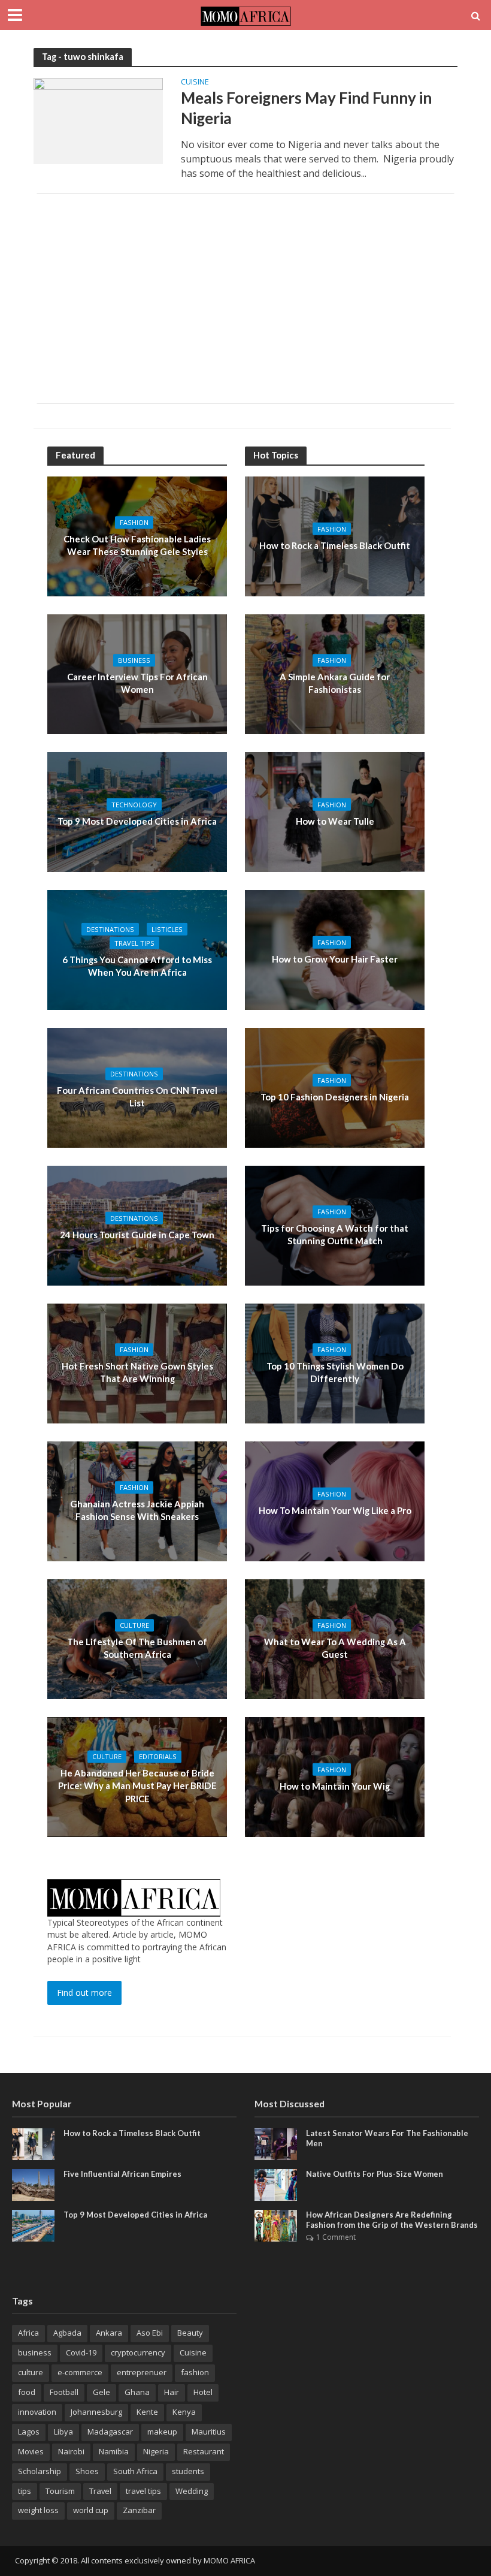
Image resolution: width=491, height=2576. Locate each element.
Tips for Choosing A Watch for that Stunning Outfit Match (335, 1234)
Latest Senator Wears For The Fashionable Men (387, 2138)
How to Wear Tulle (335, 821)
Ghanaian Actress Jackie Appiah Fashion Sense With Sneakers (137, 1510)
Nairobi (71, 2451)
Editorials (158, 1756)
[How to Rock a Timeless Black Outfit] (33, 2143)
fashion (195, 2372)
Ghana (137, 2392)
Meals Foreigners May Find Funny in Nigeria (306, 108)
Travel (100, 2491)
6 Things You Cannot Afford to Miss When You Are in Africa (137, 966)
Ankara (109, 2333)
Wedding (192, 2491)
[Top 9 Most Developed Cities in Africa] (33, 2224)
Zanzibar (139, 2510)
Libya (63, 2432)
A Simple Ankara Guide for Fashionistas (335, 683)
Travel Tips (134, 943)
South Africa (135, 2471)
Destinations (110, 929)
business (35, 2352)
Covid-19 (81, 2352)
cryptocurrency (138, 2352)
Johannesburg (96, 2412)
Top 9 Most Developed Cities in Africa (137, 821)
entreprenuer (142, 2372)
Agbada (67, 2333)
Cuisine (195, 82)
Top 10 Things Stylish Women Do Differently (335, 1372)
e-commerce (80, 2372)
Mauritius (209, 2432)
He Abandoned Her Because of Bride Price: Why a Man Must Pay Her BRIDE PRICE (137, 1786)
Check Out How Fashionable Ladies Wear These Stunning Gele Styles (137, 545)
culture (31, 2372)
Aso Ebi (150, 2333)
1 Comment (336, 2237)
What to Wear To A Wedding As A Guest (335, 1648)
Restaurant (204, 2451)
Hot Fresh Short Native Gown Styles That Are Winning (137, 1372)
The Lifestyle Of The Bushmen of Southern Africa (137, 1648)
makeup (162, 2432)
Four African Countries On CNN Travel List (137, 1097)
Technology (134, 805)
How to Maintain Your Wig (335, 1786)
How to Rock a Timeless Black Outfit (335, 545)
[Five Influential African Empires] (33, 2184)
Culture (134, 1625)
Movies (31, 2451)
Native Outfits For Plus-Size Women (375, 2174)
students (188, 2471)
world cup (91, 2510)
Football (64, 2392)
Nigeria (156, 2451)
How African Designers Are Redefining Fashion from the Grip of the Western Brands (392, 2220)
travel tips (143, 2491)
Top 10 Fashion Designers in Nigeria (335, 1097)
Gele (101, 2392)
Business (134, 660)
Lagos (29, 2432)
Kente (147, 2412)
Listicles (167, 929)
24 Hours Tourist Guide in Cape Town (137, 1235)
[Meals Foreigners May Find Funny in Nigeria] (98, 120)
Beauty (190, 2333)
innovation (37, 2412)
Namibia (114, 2451)
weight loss (38, 2510)
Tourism (60, 2491)
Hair (172, 2392)
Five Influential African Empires (122, 2174)
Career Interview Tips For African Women (137, 683)
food (27, 2392)
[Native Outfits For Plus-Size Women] (276, 2184)
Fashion (134, 522)
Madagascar (110, 2432)
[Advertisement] (245, 298)
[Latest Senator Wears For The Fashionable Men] (276, 2143)
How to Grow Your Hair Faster (335, 959)
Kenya (184, 2412)
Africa (28, 2333)
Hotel (203, 2392)
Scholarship (40, 2471)
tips (25, 2491)
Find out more (84, 1993)
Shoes (87, 2471)
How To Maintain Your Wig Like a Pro (335, 1510)
